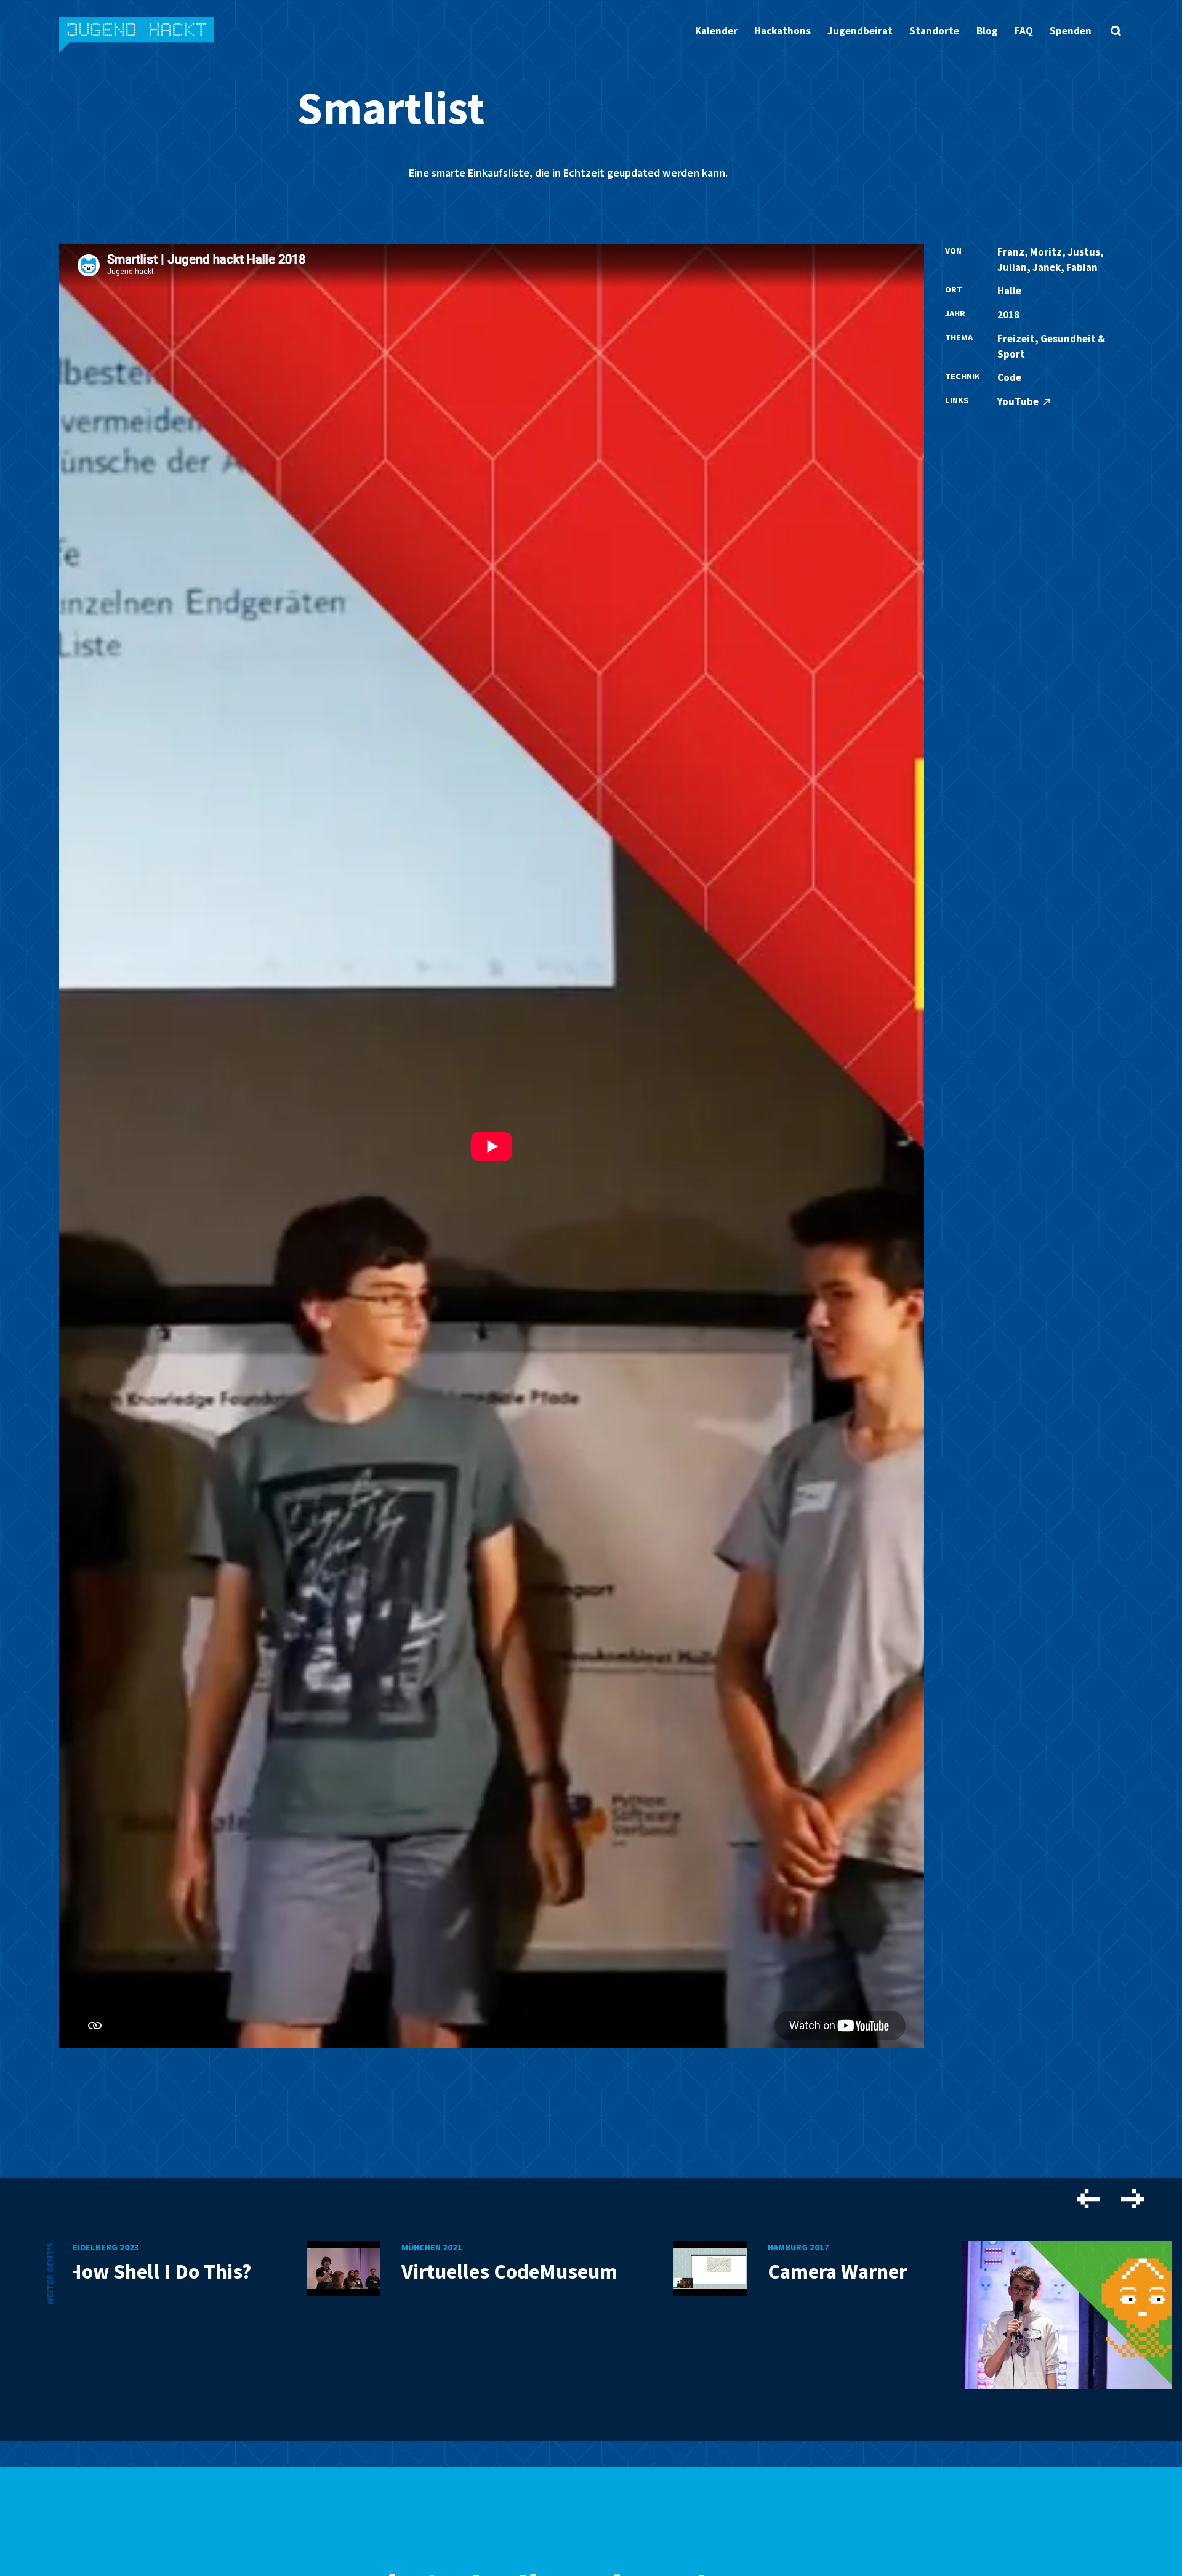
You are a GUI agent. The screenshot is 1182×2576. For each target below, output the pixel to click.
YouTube (1019, 401)
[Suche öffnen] (1116, 31)
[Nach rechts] (1132, 2200)
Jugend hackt (138, 36)
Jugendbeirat (860, 31)
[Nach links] (1088, 2200)
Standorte (934, 31)
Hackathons (782, 31)
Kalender (716, 31)
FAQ (1024, 31)
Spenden (1071, 31)
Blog (987, 31)
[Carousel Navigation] (1110, 2201)
